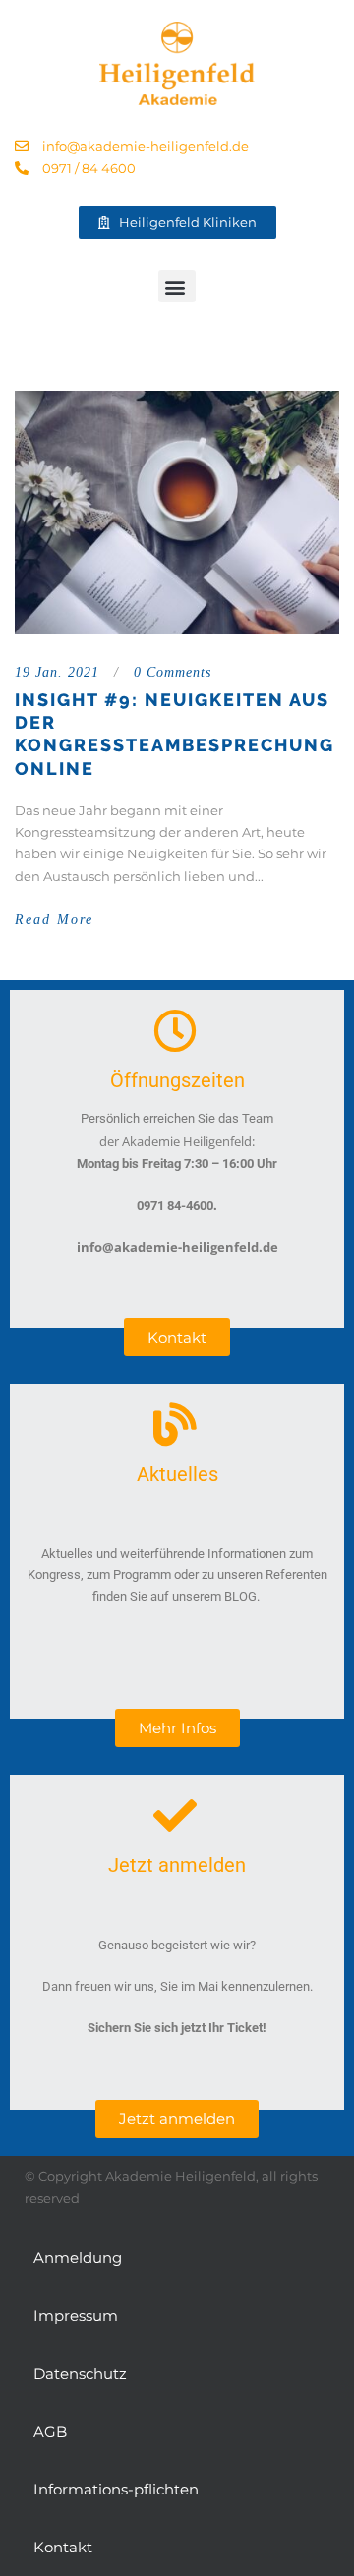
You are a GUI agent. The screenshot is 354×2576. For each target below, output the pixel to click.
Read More (54, 920)
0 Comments (173, 672)
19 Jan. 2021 (57, 672)
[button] (177, 286)
